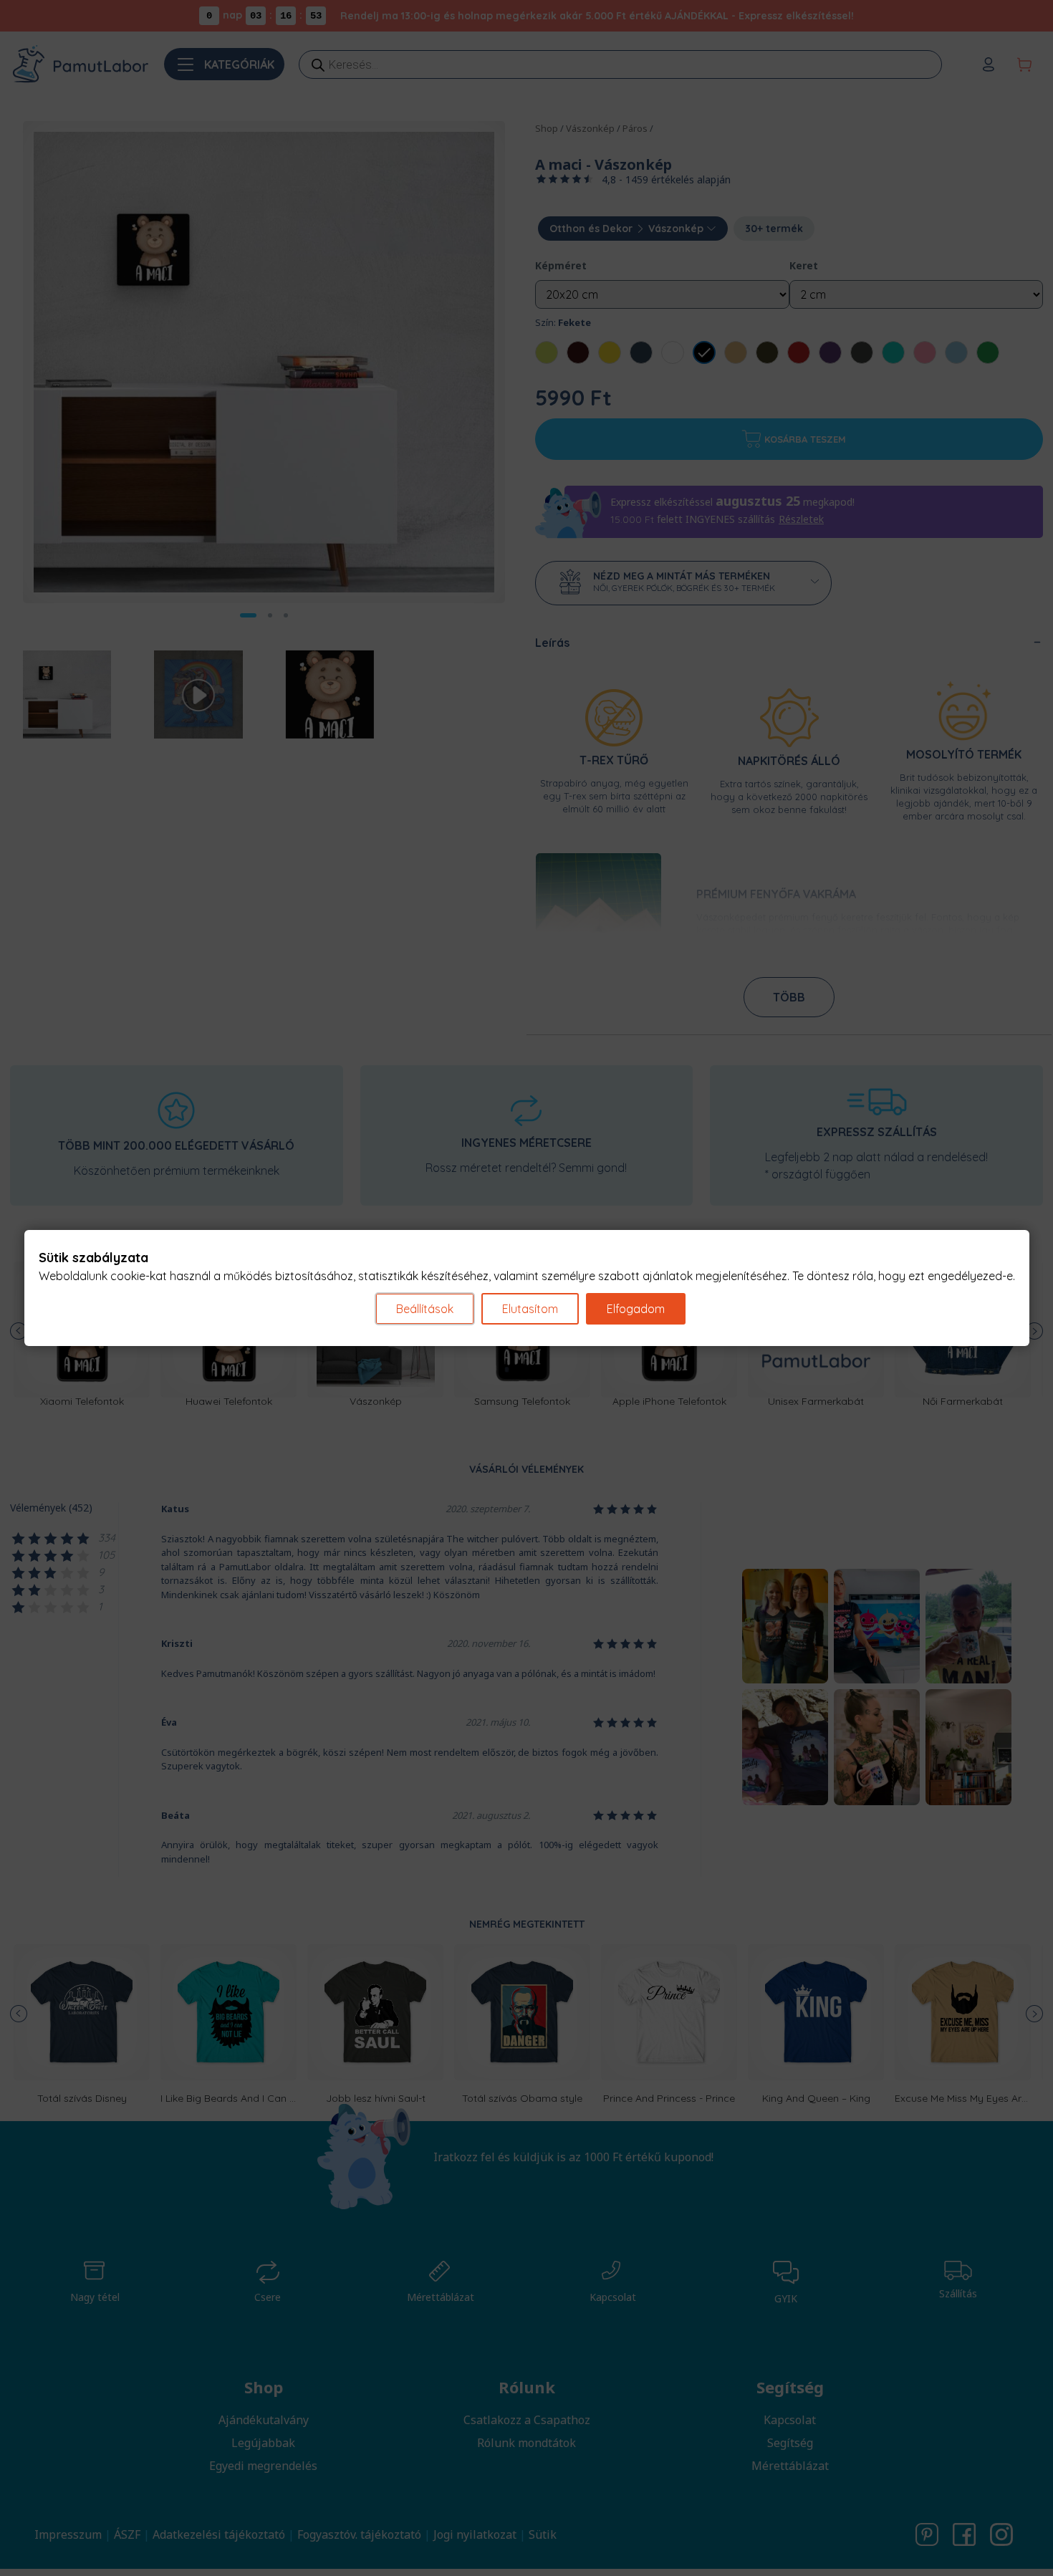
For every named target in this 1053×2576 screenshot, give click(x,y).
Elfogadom (636, 1309)
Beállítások (425, 1309)
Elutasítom (530, 1309)
